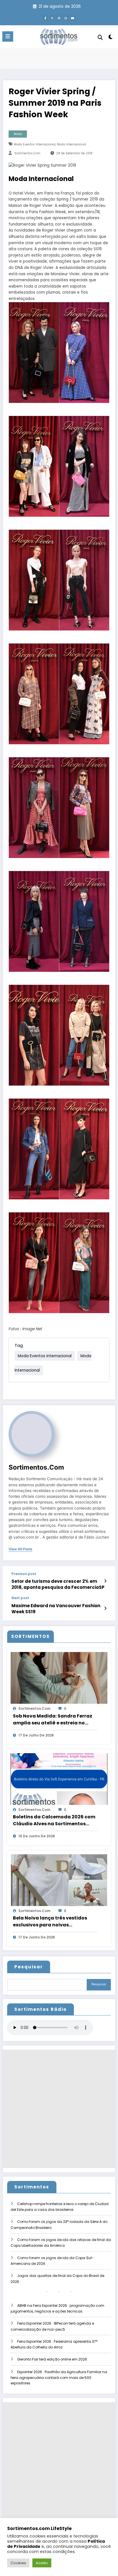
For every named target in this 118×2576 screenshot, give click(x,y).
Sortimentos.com (27, 153)
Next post (20, 1598)
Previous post (24, 1574)
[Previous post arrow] (105, 1581)
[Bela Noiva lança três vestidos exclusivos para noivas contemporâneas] (59, 1880)
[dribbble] (59, 18)
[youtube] (73, 18)
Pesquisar (29, 1967)
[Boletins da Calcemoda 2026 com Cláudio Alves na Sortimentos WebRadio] (59, 1779)
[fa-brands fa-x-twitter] (52, 18)
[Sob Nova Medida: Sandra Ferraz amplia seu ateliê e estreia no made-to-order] (59, 1678)
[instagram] (66, 18)
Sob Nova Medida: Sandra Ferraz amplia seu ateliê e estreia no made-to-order (53, 1720)
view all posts (20, 1549)
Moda (18, 134)
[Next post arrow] (105, 1608)
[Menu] (8, 36)
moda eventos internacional (35, 144)
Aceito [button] (42, 2563)
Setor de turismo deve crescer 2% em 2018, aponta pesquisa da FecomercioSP (58, 1584)
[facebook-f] (45, 18)
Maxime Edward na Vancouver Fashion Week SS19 (56, 1609)
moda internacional (72, 144)
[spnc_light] (111, 38)
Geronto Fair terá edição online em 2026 (52, 2359)
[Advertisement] (59, 2109)
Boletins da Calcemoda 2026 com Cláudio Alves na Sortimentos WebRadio (54, 1820)
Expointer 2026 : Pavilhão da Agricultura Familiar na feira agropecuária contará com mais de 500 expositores (59, 2378)
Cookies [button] (18, 2563)
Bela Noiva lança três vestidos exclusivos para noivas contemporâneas (50, 1922)
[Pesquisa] (100, 37)
